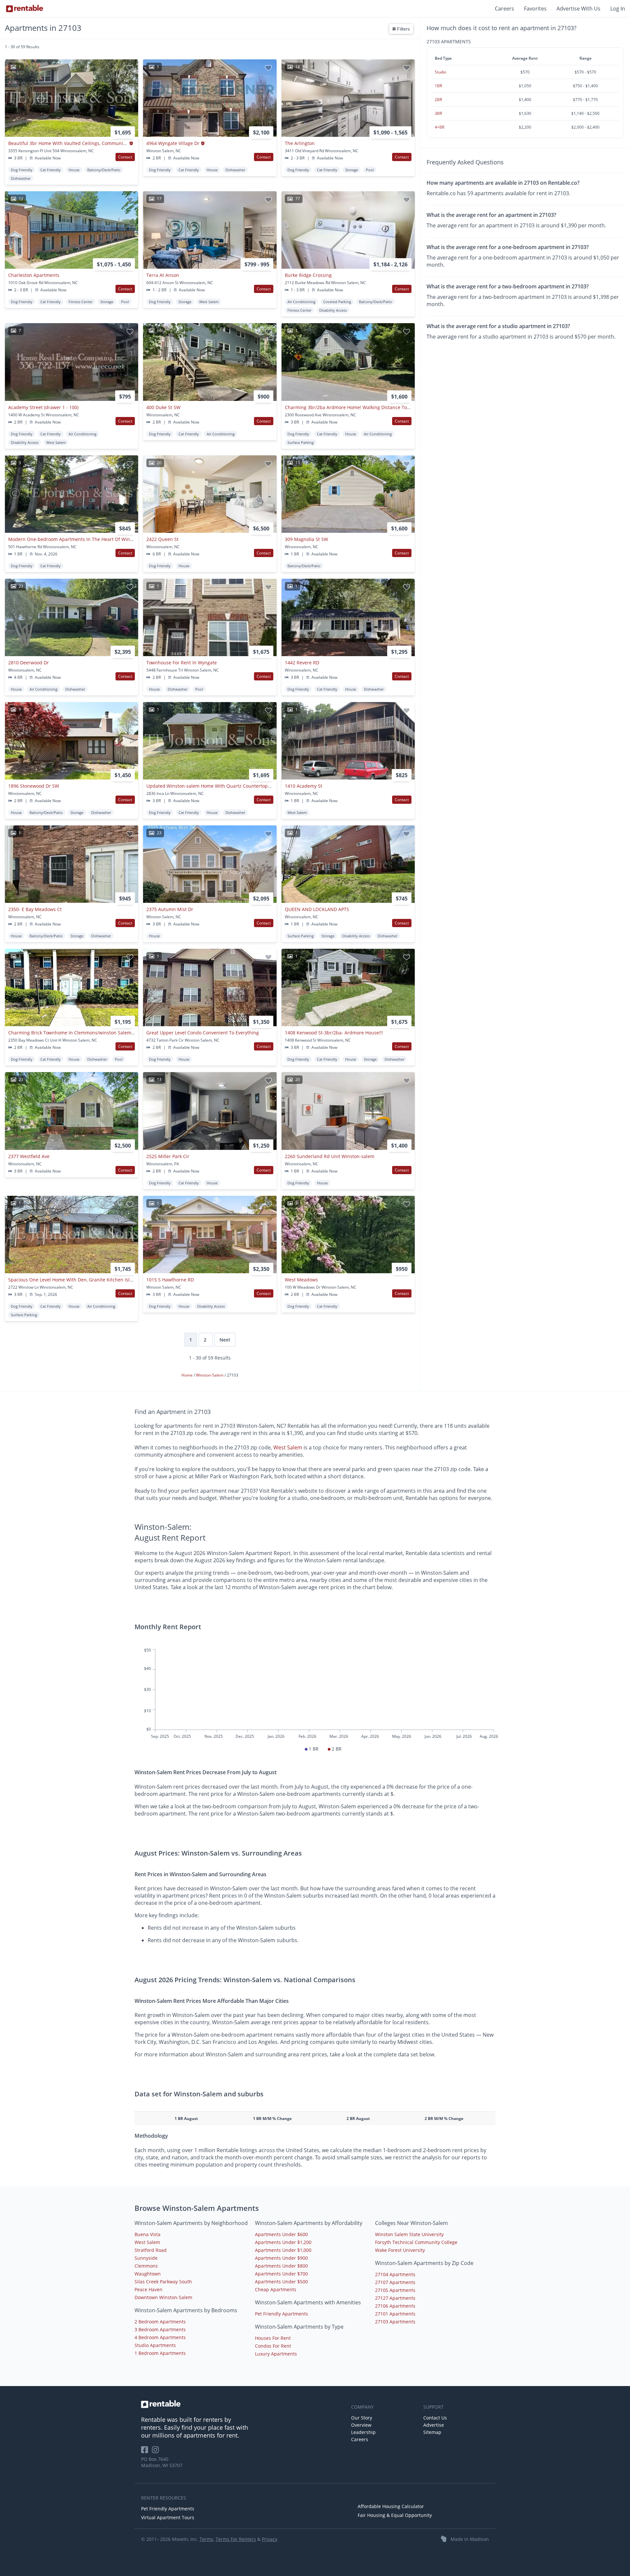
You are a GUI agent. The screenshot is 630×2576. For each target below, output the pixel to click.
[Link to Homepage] (25, 9)
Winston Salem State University (409, 2234)
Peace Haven (148, 2289)
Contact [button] (125, 157)
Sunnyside (146, 2258)
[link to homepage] (243, 2404)
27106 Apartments (395, 2306)
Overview (361, 2425)
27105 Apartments (395, 2290)
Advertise (434, 2425)
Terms (206, 2539)
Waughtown (148, 2274)
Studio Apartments (155, 2345)
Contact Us (435, 2418)
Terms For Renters (236, 2539)
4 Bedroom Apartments (160, 2337)
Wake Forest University (400, 2250)
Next (225, 1340)
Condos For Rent (273, 2346)
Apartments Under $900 (281, 2258)
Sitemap (432, 2432)
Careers (504, 9)
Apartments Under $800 (281, 2266)
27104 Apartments (395, 2274)
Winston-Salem (210, 1375)
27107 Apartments (395, 2282)
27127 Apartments (395, 2298)
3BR (438, 113)
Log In (618, 9)
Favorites (535, 9)
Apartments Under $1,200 (283, 2242)
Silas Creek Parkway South (163, 2282)
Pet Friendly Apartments (282, 2314)
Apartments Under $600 (281, 2234)
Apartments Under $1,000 (283, 2250)
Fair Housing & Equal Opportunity (395, 2515)
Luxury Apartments (276, 2354)
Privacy (270, 2539)
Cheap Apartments (276, 2289)
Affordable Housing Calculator (391, 2506)
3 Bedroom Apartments (160, 2329)
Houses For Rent (273, 2338)
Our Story (362, 2418)
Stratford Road (151, 2250)
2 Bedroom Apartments (160, 2322)
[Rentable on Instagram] (157, 2452)
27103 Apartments (395, 2322)
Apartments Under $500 (281, 2282)
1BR (438, 86)
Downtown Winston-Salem (163, 2297)
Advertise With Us (578, 9)
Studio (441, 72)
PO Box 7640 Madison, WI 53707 (162, 2462)
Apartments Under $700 (281, 2274)
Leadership (363, 2432)
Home (188, 1375)
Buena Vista (147, 2234)
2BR (438, 100)
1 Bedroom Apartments (160, 2353)
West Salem (288, 1447)
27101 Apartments (395, 2314)
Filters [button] (403, 29)
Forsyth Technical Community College (416, 2242)
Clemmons (146, 2266)
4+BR (440, 127)
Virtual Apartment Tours (168, 2517)
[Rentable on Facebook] (147, 2452)
